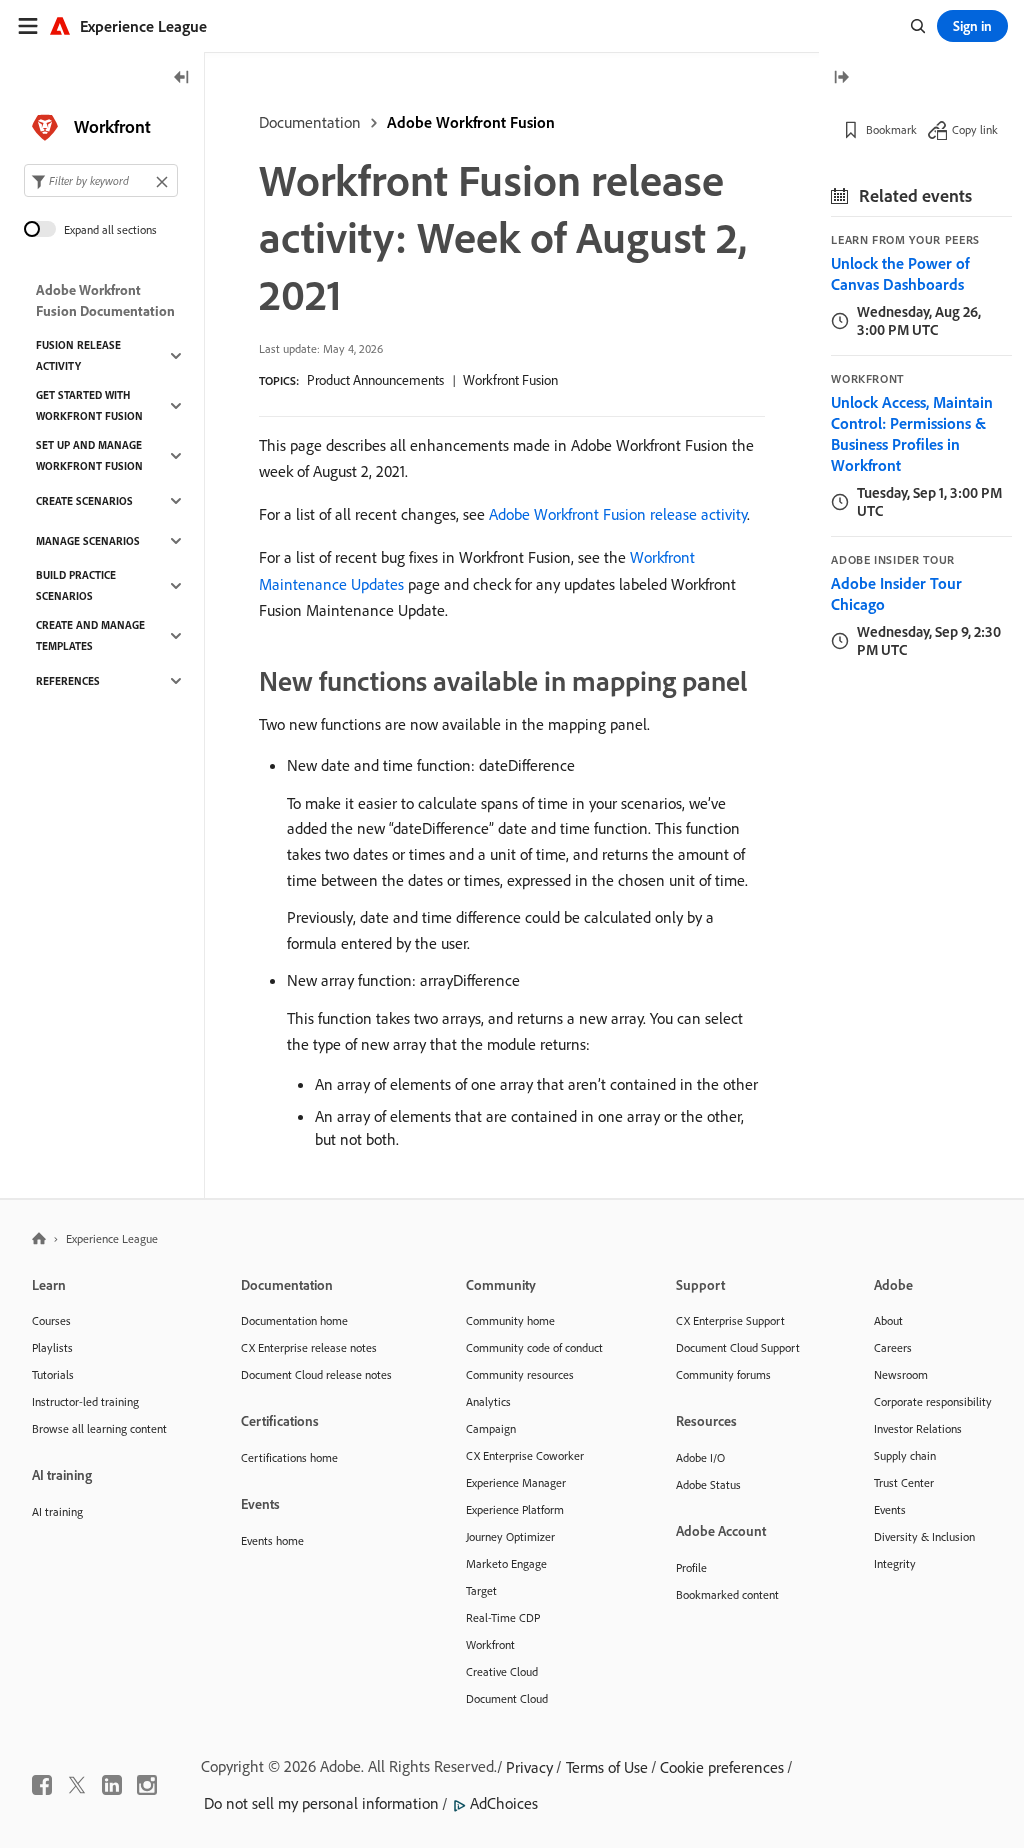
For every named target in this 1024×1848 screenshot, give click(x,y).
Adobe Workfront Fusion (471, 122)
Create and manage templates (90, 635)
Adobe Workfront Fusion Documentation (105, 300)
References (68, 681)
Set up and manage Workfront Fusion (89, 455)
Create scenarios (84, 501)
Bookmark (891, 129)
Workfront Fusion (510, 380)
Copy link (975, 129)
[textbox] (101, 180)
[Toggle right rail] (841, 78)
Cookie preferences (722, 1767)
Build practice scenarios (76, 585)
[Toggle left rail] (182, 78)
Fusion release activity (78, 355)
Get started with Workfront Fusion (89, 405)
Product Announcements (375, 380)
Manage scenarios (88, 541)
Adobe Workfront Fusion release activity (618, 514)
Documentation (310, 122)
